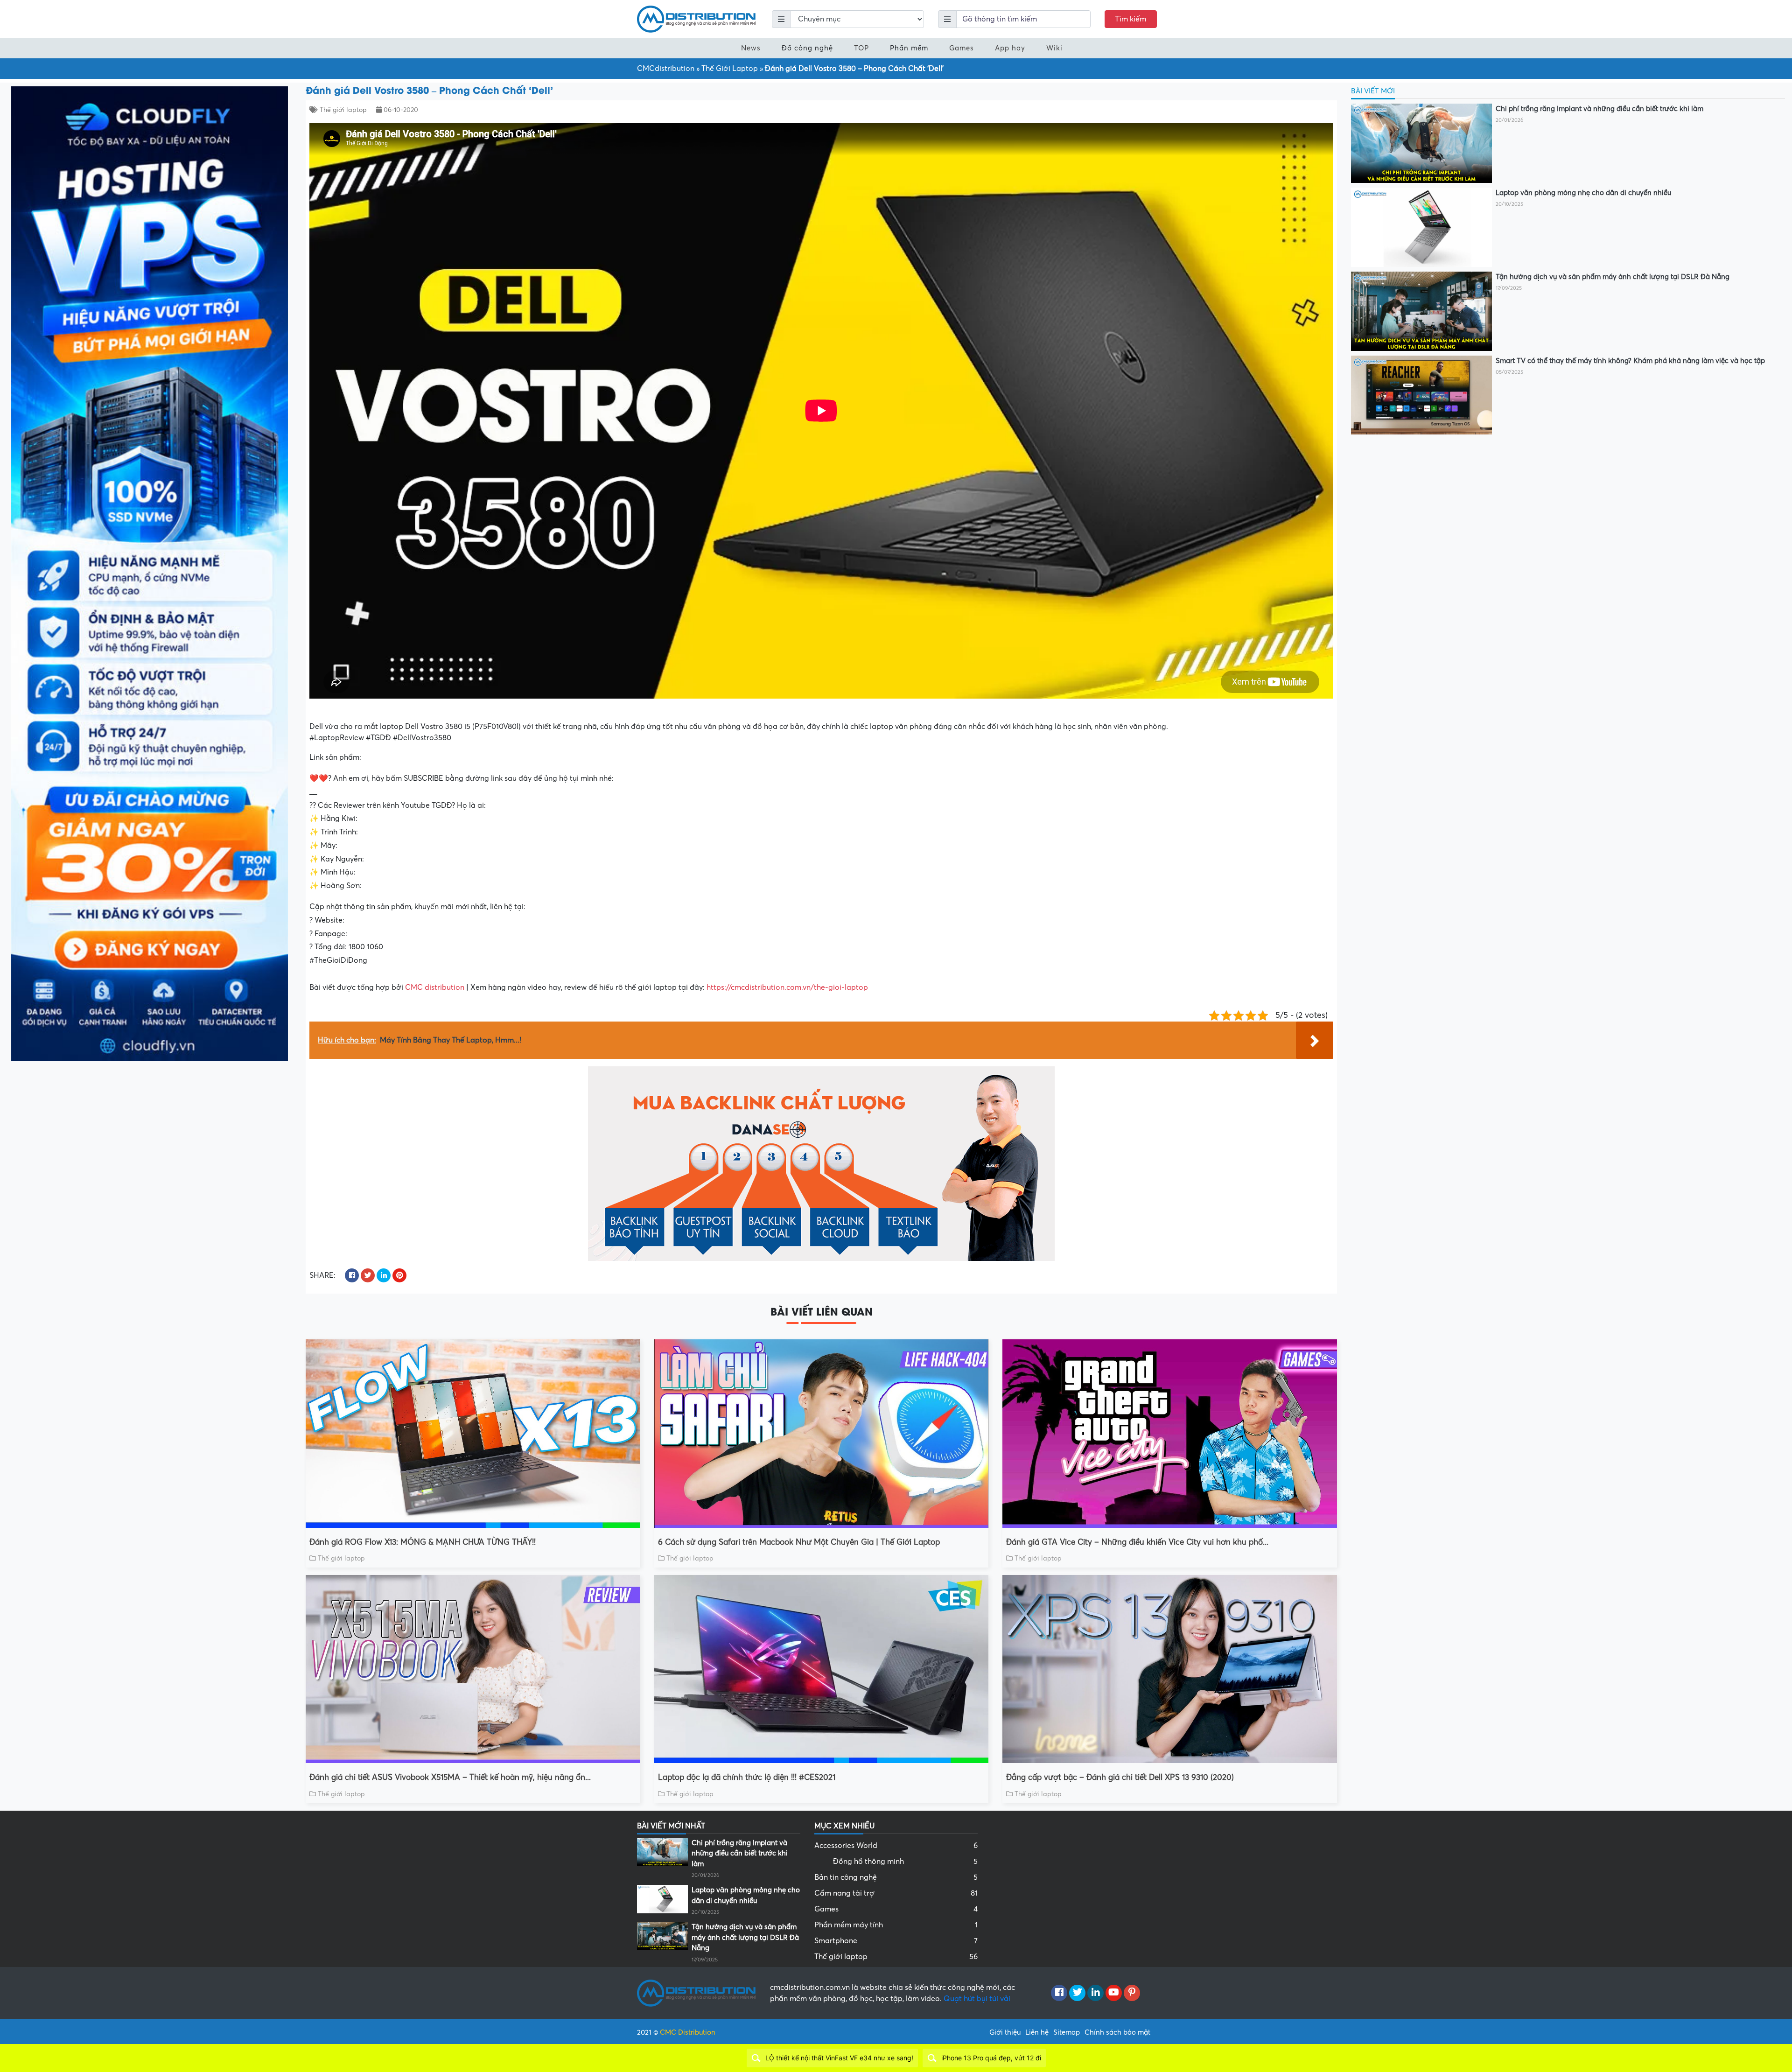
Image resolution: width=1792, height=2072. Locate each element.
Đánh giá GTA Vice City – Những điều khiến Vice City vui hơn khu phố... (1137, 1542)
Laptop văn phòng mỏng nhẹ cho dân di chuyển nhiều (1583, 193)
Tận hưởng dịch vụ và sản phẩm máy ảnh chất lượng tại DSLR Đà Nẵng (1613, 277)
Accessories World (896, 1846)
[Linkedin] (1095, 1993)
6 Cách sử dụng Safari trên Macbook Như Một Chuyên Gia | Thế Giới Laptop (799, 1542)
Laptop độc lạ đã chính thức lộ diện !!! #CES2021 (747, 1777)
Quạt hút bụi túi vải (977, 1999)
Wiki (1054, 48)
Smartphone (896, 1941)
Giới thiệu (1005, 2032)
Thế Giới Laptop (730, 69)
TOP (861, 48)
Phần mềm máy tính (896, 1925)
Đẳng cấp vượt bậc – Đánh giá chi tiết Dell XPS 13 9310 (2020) (1120, 1777)
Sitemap (1067, 2032)
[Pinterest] (1132, 1993)
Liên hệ (1037, 2032)
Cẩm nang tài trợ (896, 1893)
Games (962, 48)
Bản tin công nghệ (896, 1877)
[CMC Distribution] (696, 19)
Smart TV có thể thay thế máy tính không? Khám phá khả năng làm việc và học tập (1630, 361)
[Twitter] (1077, 1993)
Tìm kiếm (1130, 19)
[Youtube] (1114, 1993)
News (751, 48)
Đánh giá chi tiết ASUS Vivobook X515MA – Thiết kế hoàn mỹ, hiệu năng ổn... (450, 1777)
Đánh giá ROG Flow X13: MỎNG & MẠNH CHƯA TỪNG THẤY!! (423, 1542)
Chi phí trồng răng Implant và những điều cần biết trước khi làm (1599, 109)
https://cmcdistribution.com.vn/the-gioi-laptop (787, 987)
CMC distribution (435, 987)
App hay (1010, 48)
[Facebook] (1059, 1993)
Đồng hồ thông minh (905, 1862)
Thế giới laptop (343, 110)
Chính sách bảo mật (1117, 2032)
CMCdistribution (666, 69)
